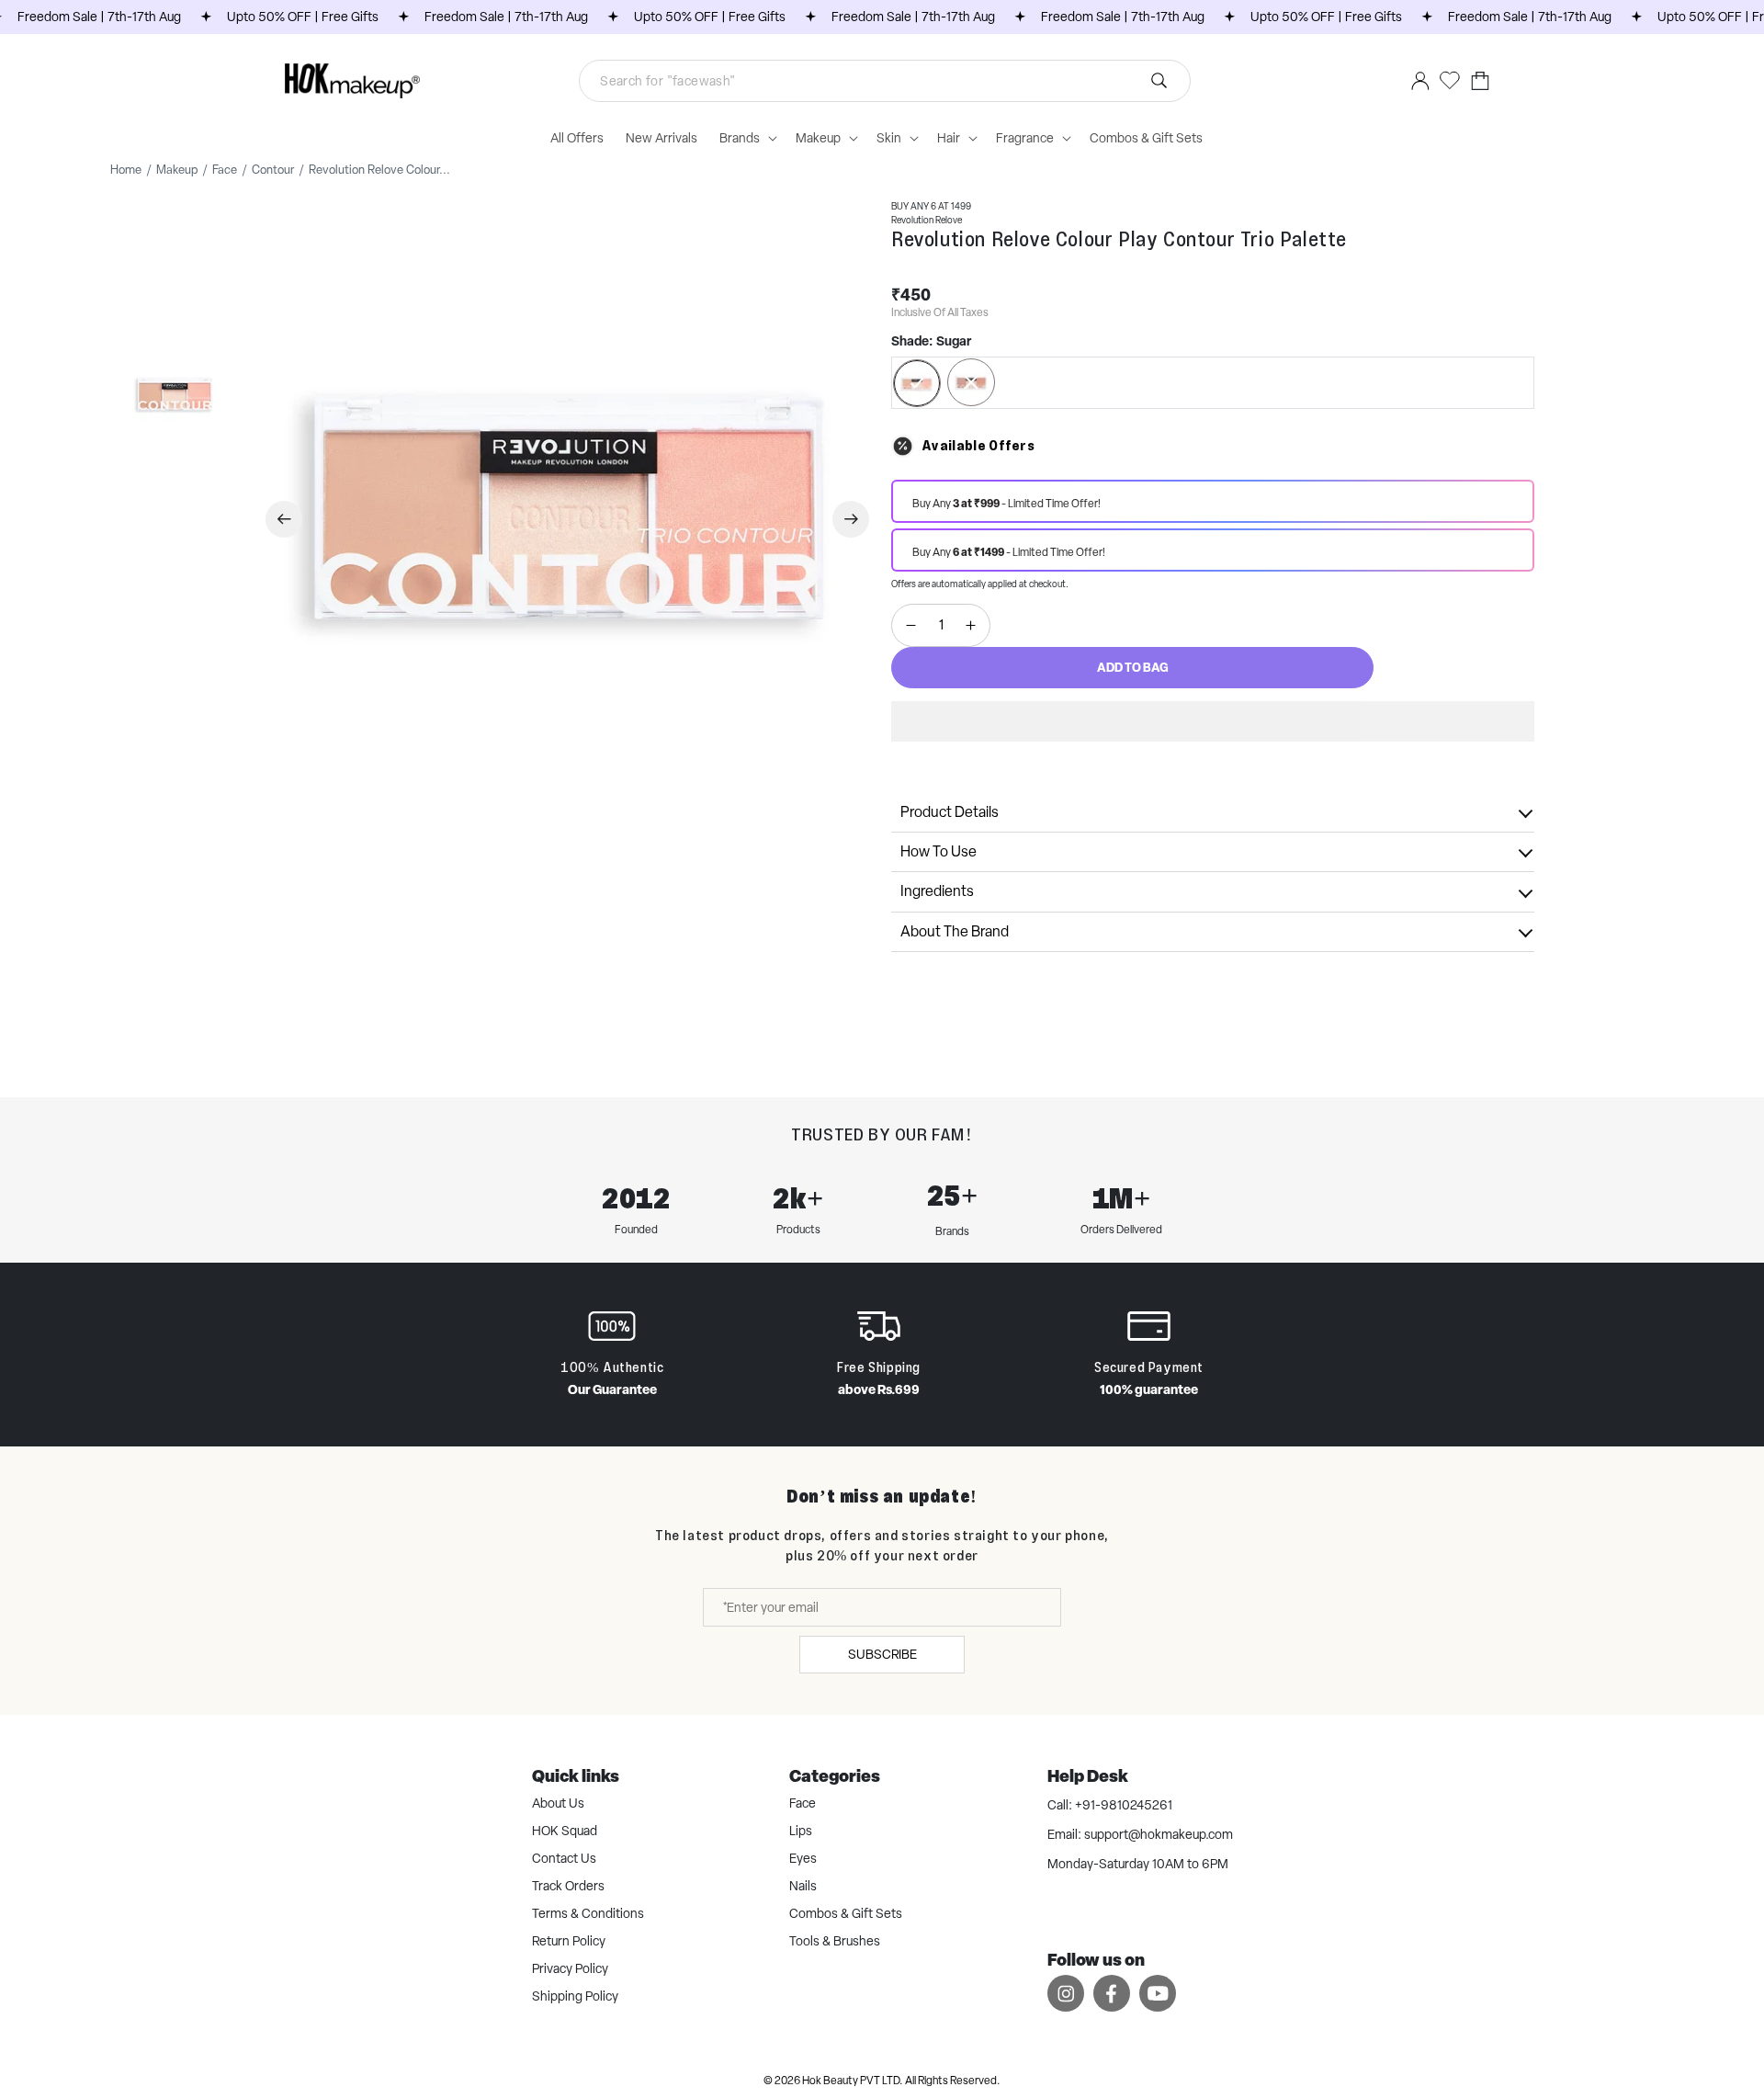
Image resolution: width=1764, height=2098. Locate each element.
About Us (558, 1803)
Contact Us (564, 1858)
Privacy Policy (570, 1968)
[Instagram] (1066, 1993)
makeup (177, 170)
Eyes (803, 1858)
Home (126, 170)
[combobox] (885, 81)
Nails (803, 1886)
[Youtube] (1158, 1993)
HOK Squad (565, 1831)
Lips (801, 1831)
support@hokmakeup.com (1159, 1834)
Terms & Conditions (588, 1913)
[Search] (919, 81)
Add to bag (1133, 667)
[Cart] (1480, 80)
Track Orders (568, 1886)
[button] (1213, 721)
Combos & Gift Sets (846, 1913)
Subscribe (882, 1654)
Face (225, 170)
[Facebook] (1112, 1993)
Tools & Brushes (835, 1941)
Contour (273, 170)
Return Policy (569, 1941)
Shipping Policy (575, 1996)
